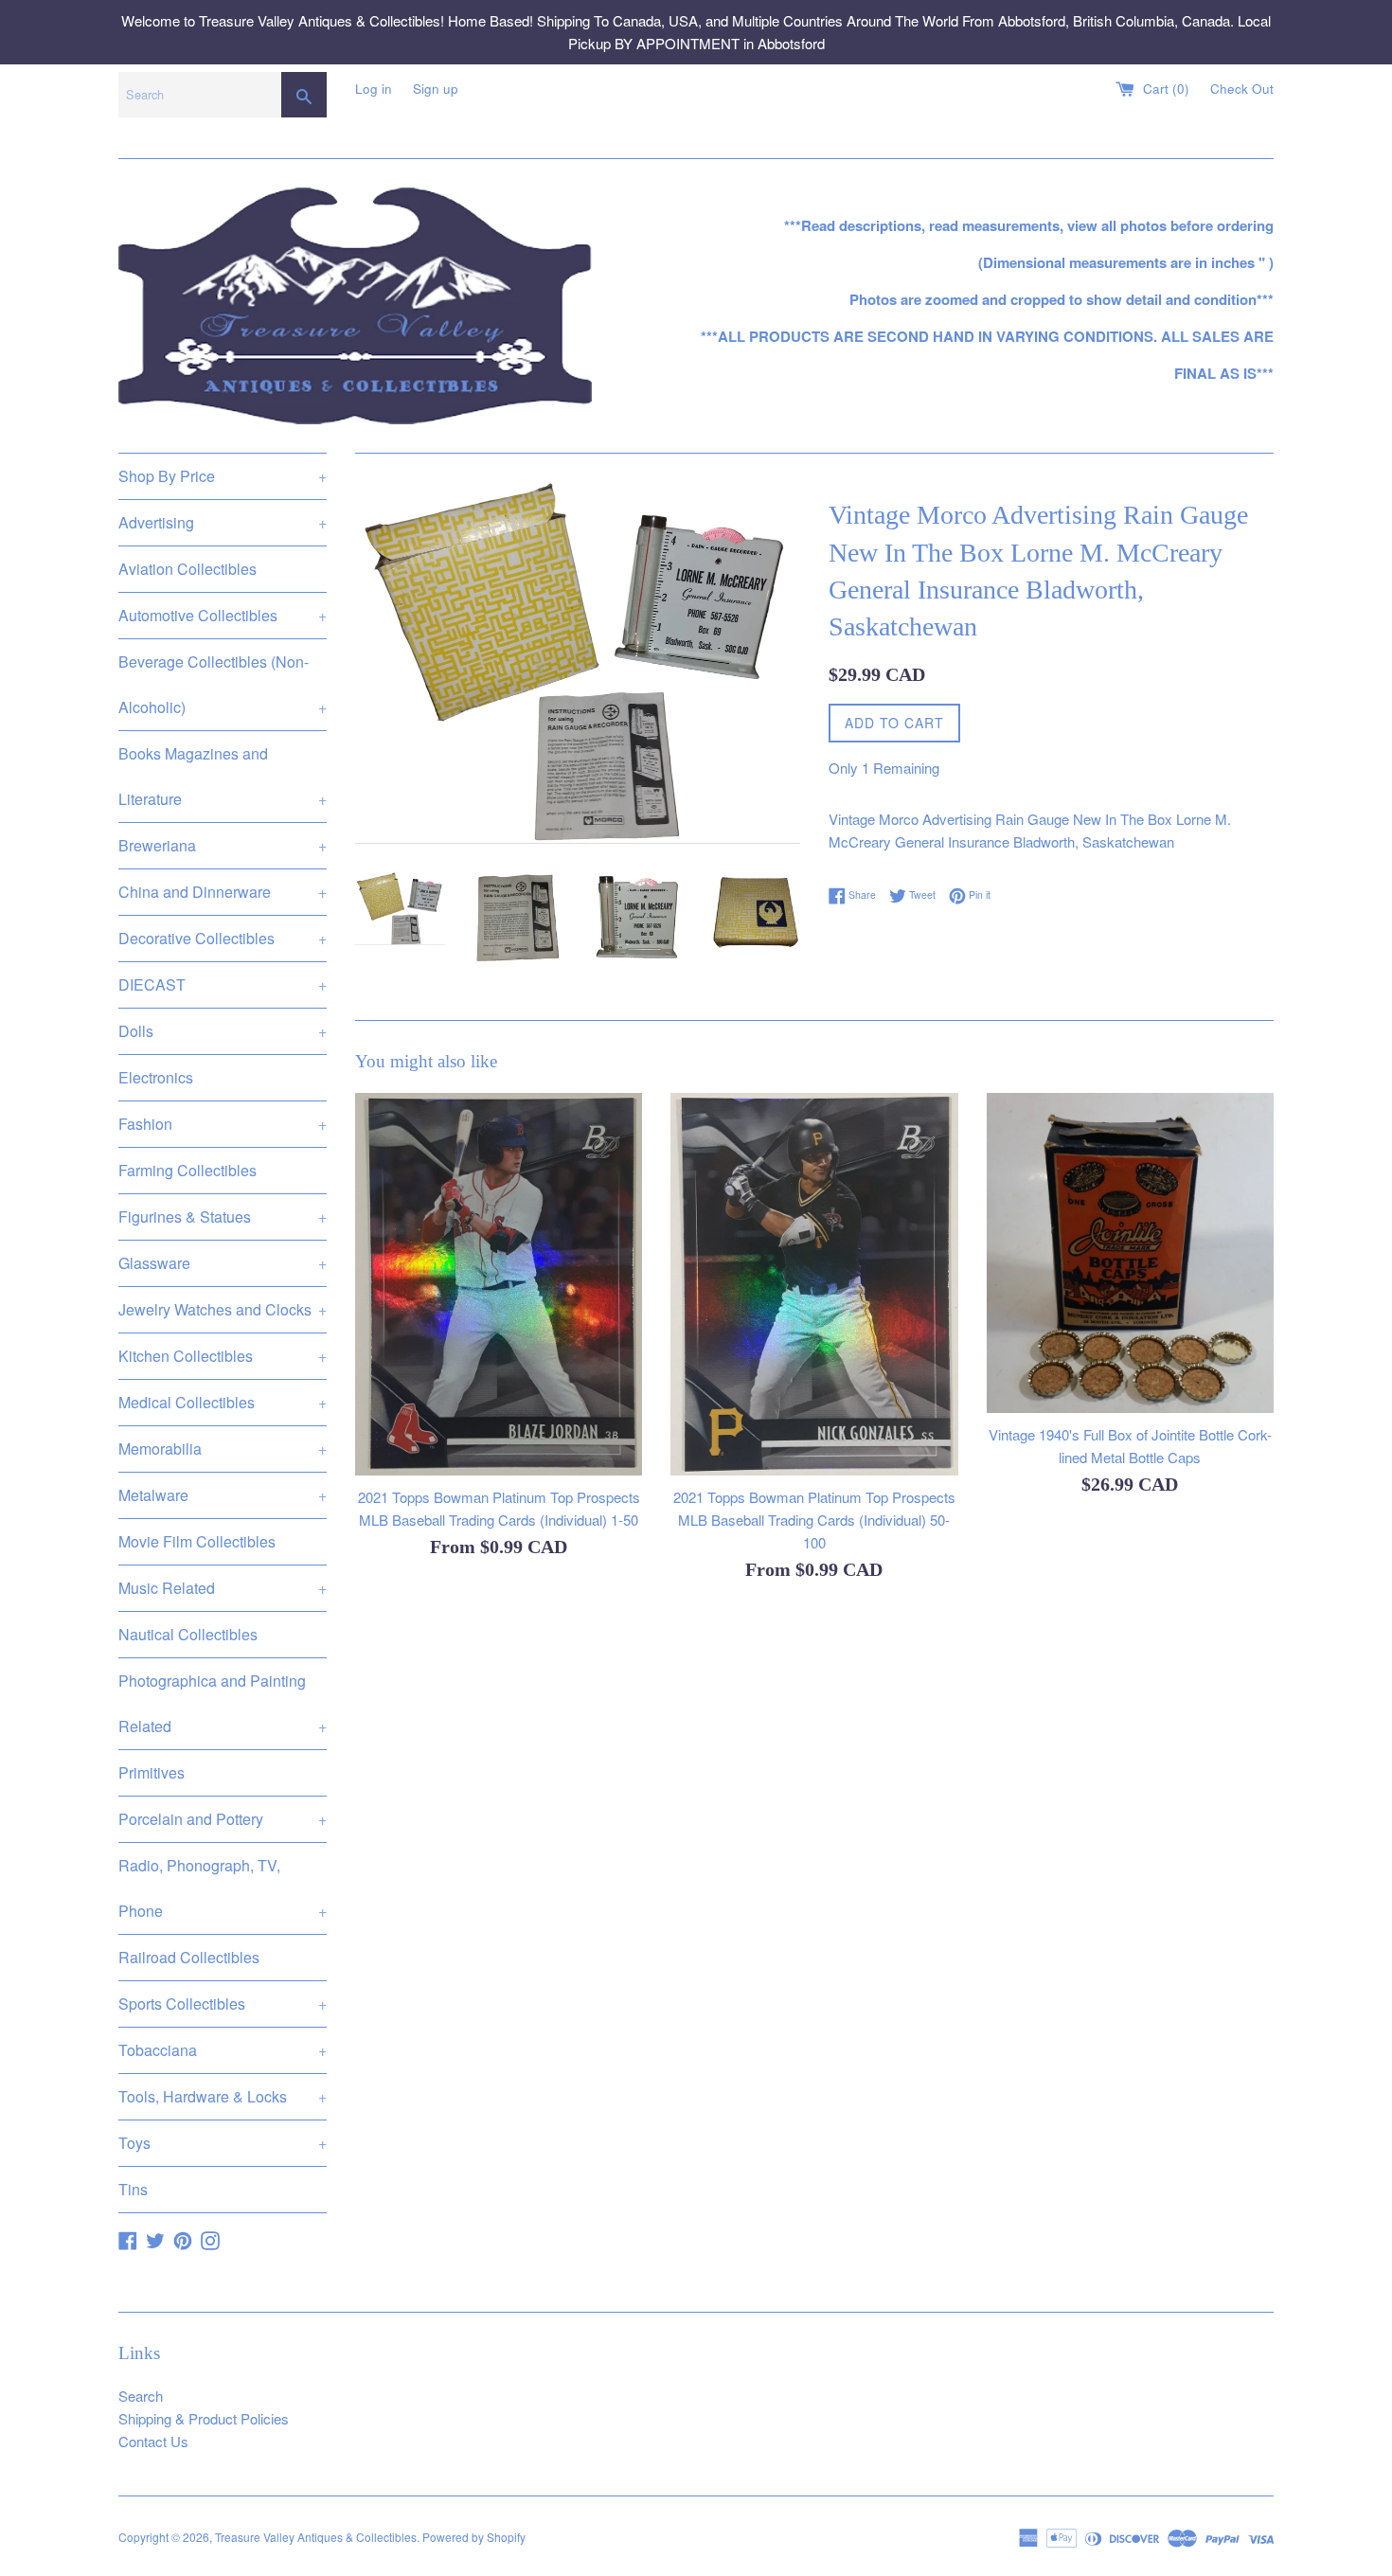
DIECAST (223, 984)
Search (141, 2396)
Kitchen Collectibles (223, 1356)
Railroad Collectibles (189, 1957)
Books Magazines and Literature (223, 776)
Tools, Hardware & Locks (223, 2096)
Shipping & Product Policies (204, 2418)
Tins (133, 2189)
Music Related (223, 1588)
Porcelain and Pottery (223, 1819)
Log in (374, 89)
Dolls (223, 1031)
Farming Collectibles (187, 1170)
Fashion (223, 1124)
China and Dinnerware (223, 892)
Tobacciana (223, 2050)
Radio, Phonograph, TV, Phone (223, 1888)
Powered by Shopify (474, 2537)
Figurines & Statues (223, 1216)
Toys (223, 2143)
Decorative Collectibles (223, 938)
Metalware (223, 1495)
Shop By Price (223, 476)
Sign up (436, 89)
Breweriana (223, 845)
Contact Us (153, 2441)
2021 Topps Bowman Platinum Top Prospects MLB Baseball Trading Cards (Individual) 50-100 (814, 1519)
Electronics (156, 1077)
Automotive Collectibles (223, 615)
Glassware (223, 1263)
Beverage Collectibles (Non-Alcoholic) (223, 684)
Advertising (223, 522)
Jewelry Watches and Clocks (223, 1309)
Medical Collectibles (223, 1402)
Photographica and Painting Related (223, 1703)
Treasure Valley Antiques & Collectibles (316, 2537)
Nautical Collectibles (188, 1634)
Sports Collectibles (223, 2004)
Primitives (152, 1772)
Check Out (1242, 89)
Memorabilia (223, 1449)
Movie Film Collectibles (197, 1541)
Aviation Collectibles (187, 569)
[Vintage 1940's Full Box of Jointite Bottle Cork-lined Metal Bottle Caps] (1130, 1253)
